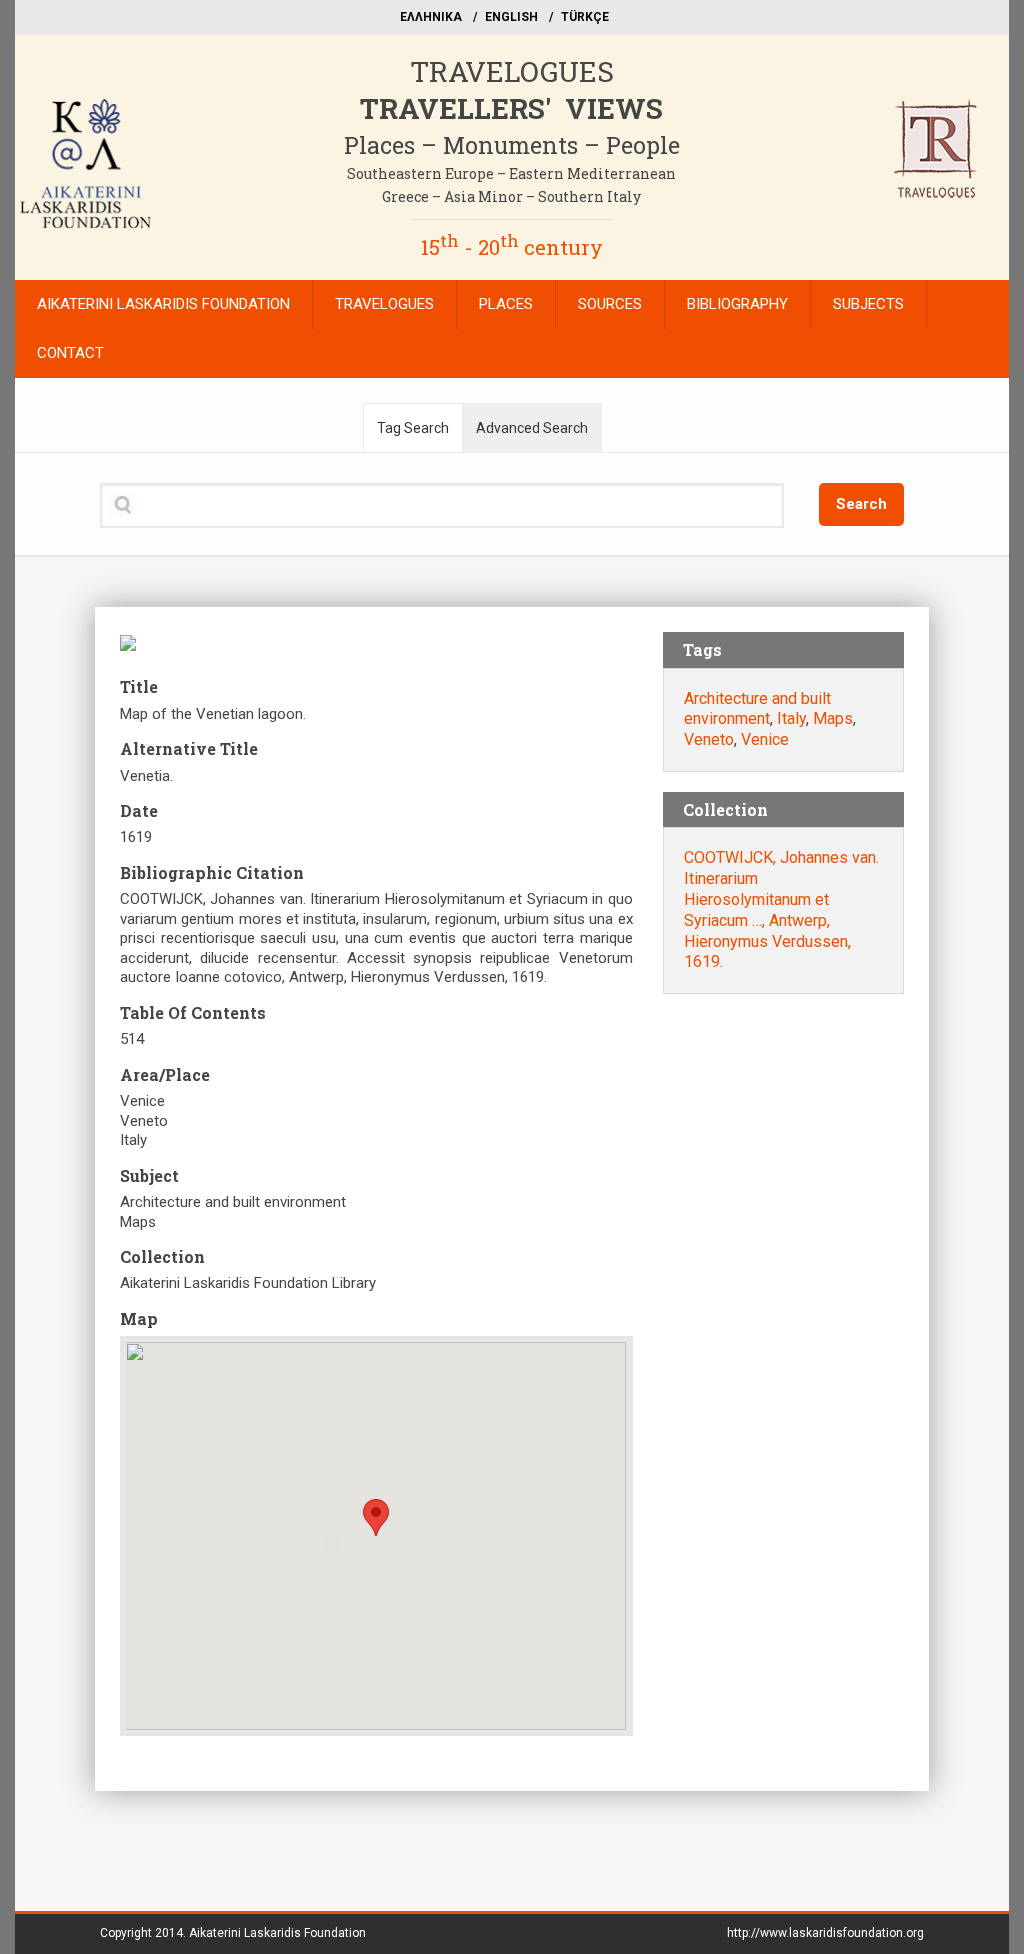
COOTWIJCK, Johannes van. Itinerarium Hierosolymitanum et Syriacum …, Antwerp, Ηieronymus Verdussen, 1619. (781, 909)
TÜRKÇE (585, 17)
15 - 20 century (512, 247)
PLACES (506, 304)
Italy (791, 718)
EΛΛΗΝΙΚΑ (431, 17)
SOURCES (610, 304)
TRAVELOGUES (512, 71)
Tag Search (413, 428)
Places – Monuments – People (512, 145)
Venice (765, 739)
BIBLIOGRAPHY (737, 304)
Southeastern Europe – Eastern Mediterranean (511, 173)
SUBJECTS (868, 304)
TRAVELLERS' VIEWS (511, 108)
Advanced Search (532, 428)
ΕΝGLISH (511, 17)
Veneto (709, 739)
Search (861, 504)
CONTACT (70, 353)
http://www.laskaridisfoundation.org (825, 1933)
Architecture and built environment (757, 709)
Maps (833, 718)
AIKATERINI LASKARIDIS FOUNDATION (163, 304)
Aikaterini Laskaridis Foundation (277, 1933)
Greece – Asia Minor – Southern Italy (511, 196)
